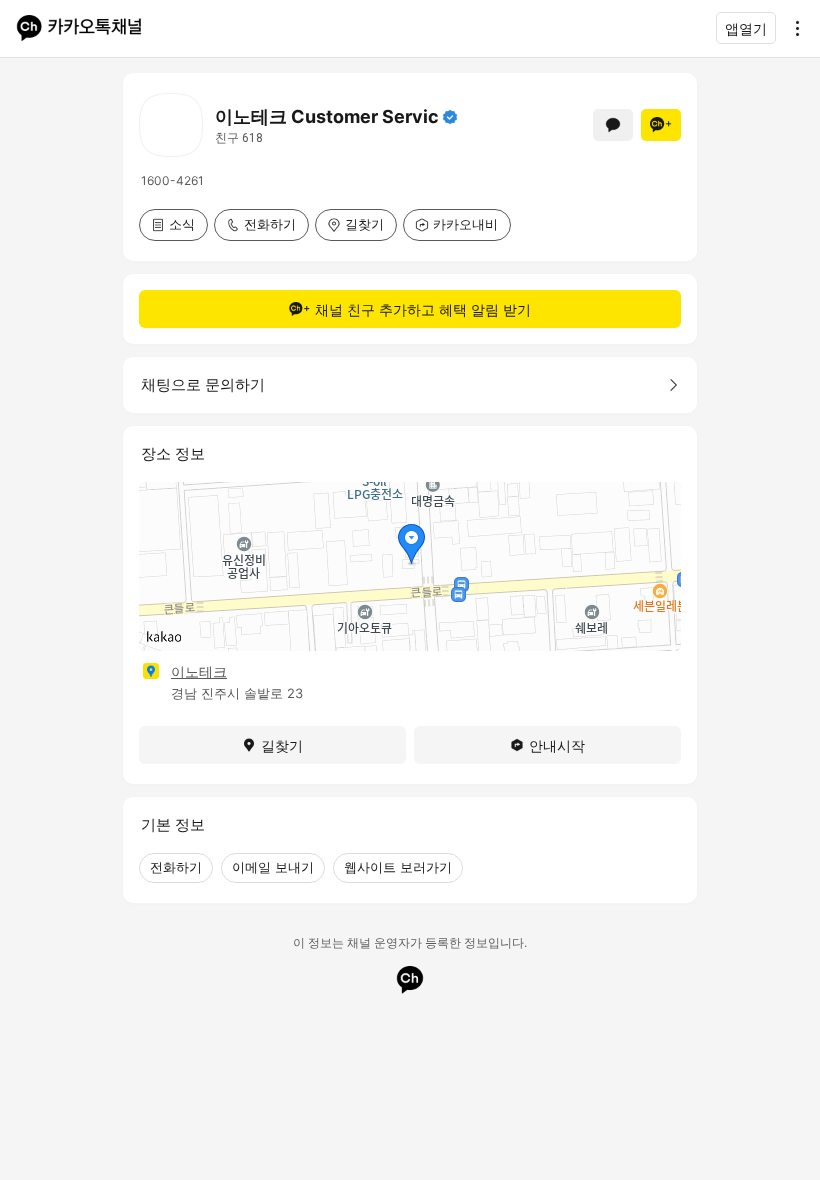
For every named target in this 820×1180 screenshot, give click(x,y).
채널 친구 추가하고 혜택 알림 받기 (423, 309)
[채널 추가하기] (661, 125)
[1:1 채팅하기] (613, 125)
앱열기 (746, 28)
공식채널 (450, 117)
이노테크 (199, 671)
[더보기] (792, 28)
